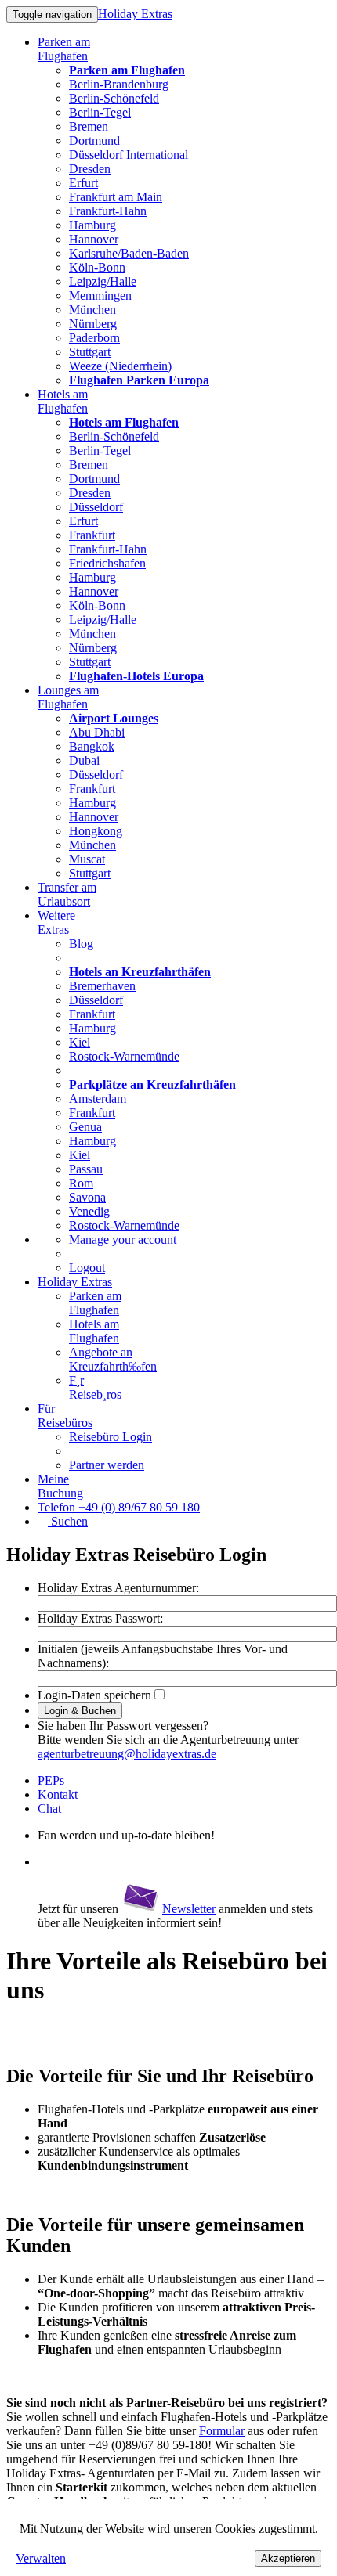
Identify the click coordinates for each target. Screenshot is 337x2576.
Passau (86, 1169)
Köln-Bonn (97, 267)
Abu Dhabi (97, 732)
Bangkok (92, 746)
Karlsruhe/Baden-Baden (129, 253)
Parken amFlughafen (64, 49)
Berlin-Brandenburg (119, 84)
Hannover (94, 239)
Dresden (90, 169)
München (92, 310)
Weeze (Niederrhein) (120, 366)
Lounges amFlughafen (68, 697)
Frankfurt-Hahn (108, 211)
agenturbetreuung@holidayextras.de (127, 1754)
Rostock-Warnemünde (124, 1056)
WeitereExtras (56, 922)
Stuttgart (90, 352)
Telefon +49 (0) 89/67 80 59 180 (119, 1507)
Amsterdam (98, 1099)
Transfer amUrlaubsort (67, 894)
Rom (81, 1183)
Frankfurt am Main (116, 197)
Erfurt (83, 183)
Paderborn (94, 338)
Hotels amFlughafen (63, 401)
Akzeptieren (288, 2558)
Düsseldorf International (129, 155)
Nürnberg (93, 324)
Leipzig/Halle (103, 281)
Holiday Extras (135, 14)
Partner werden (107, 1465)
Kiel (80, 1042)
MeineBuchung (60, 1486)
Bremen (89, 126)
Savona (87, 1197)
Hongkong (96, 831)
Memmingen (100, 295)
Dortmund (94, 141)
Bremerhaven (102, 986)
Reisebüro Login (111, 1437)
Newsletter (189, 1909)
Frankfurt (92, 535)
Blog (81, 944)
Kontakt (58, 1794)
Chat (49, 1809)
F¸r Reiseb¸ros (95, 1387)
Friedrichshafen (107, 563)
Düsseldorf (96, 507)
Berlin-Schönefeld (114, 98)
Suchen (68, 1521)
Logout (87, 1268)
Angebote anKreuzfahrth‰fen (113, 1359)
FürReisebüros (65, 1416)
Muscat (87, 859)
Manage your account (123, 1239)
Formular (222, 2431)
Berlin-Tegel (100, 112)
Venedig (89, 1211)
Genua (85, 1127)
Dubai (84, 760)
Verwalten (41, 2558)
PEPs (51, 1780)
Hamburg (92, 225)
